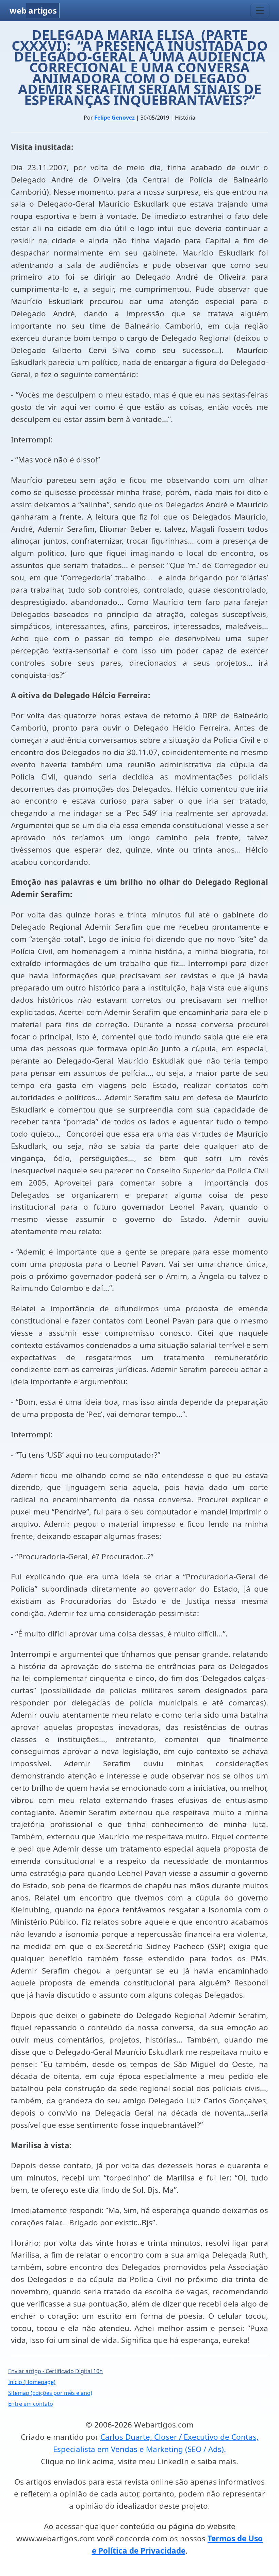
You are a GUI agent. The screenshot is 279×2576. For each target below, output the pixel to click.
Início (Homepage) (32, 2382)
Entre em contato (31, 2404)
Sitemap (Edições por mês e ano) (50, 2393)
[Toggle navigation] (260, 11)
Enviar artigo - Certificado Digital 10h (55, 2371)
